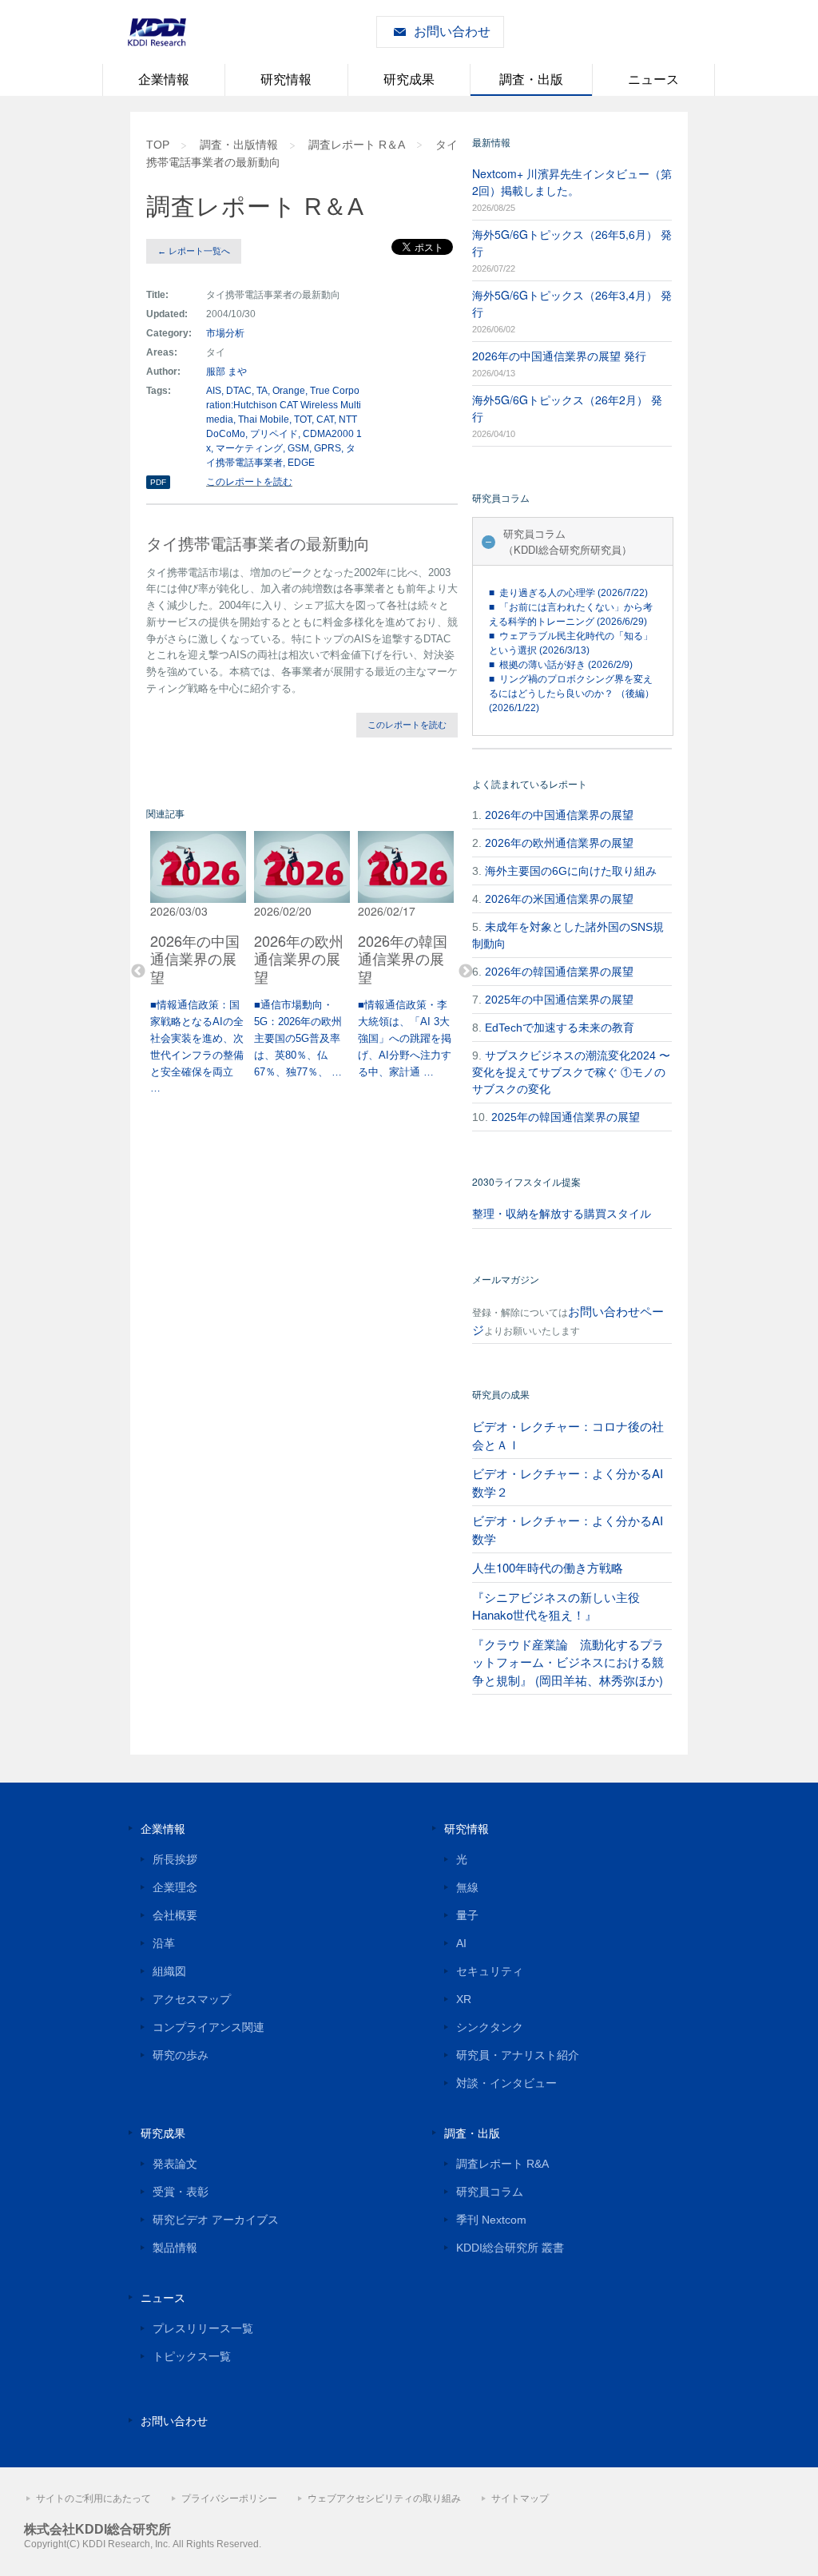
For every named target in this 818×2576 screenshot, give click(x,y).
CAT (325, 419)
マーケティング (249, 448)
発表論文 (175, 2164)
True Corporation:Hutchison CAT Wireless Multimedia (284, 405)
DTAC (239, 391)
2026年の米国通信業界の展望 (559, 899)
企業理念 (175, 1887)
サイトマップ (520, 2498)
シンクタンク (490, 2027)
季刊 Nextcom (491, 2220)
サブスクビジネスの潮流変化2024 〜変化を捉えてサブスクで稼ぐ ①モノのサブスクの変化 (571, 1072)
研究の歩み (181, 2055)
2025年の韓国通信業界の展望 (566, 1117)
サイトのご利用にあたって (93, 2498)
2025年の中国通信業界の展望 (559, 1000)
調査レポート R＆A (357, 145)
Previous (138, 972)
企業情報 (164, 80)
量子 (467, 1915)
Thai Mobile (264, 419)
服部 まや (226, 372)
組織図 (169, 1971)
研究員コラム (490, 2192)
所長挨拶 (175, 1859)
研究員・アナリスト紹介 (518, 2055)
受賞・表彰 (181, 2192)
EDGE (301, 463)
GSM (298, 448)
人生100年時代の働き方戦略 (548, 1567)
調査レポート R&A (502, 2164)
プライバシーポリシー (229, 2498)
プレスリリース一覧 (203, 2328)
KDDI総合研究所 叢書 (510, 2248)
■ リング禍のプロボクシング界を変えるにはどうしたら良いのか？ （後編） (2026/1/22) (572, 694)
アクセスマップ (192, 1999)
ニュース (653, 80)
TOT (303, 419)
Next (466, 972)
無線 (467, 1887)
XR (464, 1999)
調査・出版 (531, 80)
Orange (289, 391)
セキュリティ (490, 1971)
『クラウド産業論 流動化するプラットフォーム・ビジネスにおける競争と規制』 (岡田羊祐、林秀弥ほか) (568, 1662)
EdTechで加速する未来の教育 (560, 1028)
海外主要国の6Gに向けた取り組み (571, 871)
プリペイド (274, 434)
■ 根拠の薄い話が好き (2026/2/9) (561, 665)
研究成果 (409, 80)
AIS (214, 391)
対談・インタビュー (506, 2083)
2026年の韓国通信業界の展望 (559, 972)
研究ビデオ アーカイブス (216, 2220)
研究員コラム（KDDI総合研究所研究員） (568, 541)
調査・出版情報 (239, 145)
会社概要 (175, 1915)
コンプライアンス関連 (208, 2027)
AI (461, 1943)
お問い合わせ (452, 32)
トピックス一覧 (192, 2356)
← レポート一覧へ (194, 251)
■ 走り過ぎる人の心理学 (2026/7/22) (568, 593)
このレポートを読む (249, 482)
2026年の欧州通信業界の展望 (559, 843)
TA (262, 391)
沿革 (164, 1943)
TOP (158, 145)
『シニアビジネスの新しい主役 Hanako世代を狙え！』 (556, 1606)
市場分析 (225, 333)
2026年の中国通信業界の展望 (559, 815)
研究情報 (286, 80)
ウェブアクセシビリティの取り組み (384, 2498)
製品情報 (175, 2248)
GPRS (328, 448)
